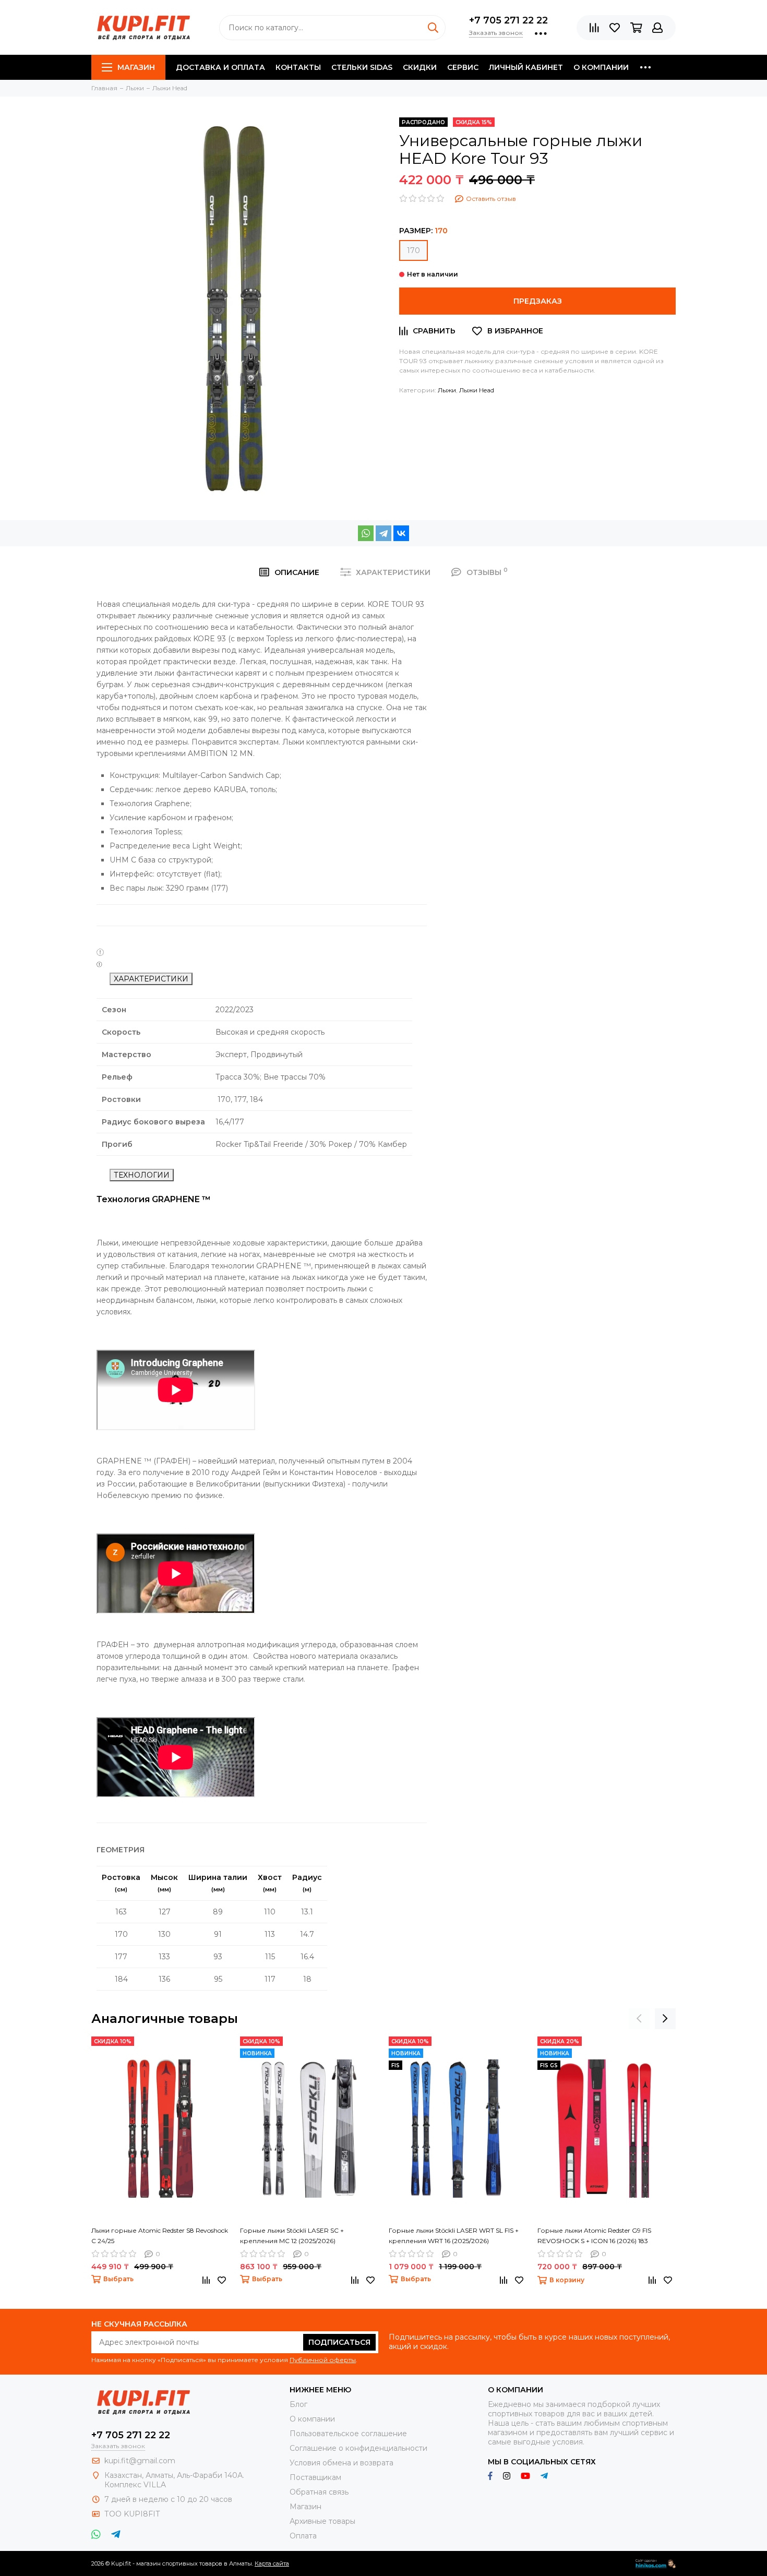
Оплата (303, 2536)
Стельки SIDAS (362, 67)
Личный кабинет (526, 67)
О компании (601, 67)
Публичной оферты (323, 2360)
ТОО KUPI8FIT (133, 2514)
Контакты (298, 67)
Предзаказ (538, 301)
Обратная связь (319, 2492)
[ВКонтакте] (401, 533)
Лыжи (447, 390)
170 (414, 250)
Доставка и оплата (220, 67)
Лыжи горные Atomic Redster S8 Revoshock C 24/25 (160, 2236)
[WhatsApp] (366, 533)
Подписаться (339, 2342)
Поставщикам (315, 2477)
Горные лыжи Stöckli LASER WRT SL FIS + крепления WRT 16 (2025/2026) (454, 2236)
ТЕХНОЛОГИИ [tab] (142, 1175)
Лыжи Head (477, 390)
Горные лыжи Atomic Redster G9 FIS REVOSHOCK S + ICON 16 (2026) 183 (594, 2236)
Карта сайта (272, 2563)
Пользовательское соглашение (348, 2434)
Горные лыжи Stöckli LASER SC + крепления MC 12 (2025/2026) (292, 2236)
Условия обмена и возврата (341, 2463)
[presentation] (639, 2019)
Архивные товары (322, 2521)
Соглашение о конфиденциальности (358, 2448)
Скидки (420, 67)
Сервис (463, 67)
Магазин (136, 67)
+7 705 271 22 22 (508, 20)
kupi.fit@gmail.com (140, 2461)
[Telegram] (383, 533)
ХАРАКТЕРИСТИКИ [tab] (151, 979)
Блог (298, 2404)
